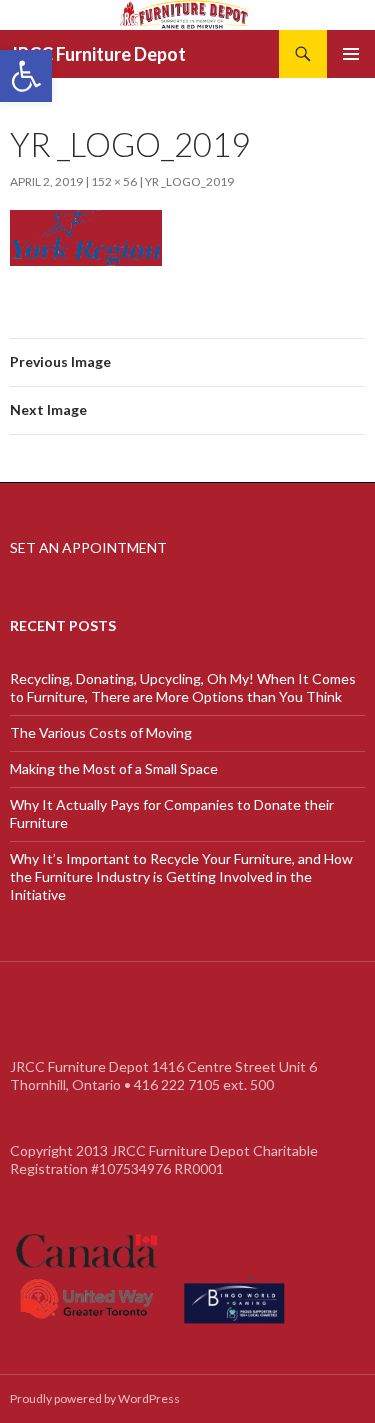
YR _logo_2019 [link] (189, 181)
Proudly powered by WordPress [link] (95, 1398)
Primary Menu (351, 54)
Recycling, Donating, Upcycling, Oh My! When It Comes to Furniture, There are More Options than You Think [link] (183, 687)
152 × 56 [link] (114, 181)
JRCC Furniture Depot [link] (98, 54)
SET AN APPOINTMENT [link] (88, 547)
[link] (26, 76)
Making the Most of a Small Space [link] (114, 768)
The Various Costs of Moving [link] (101, 732)
